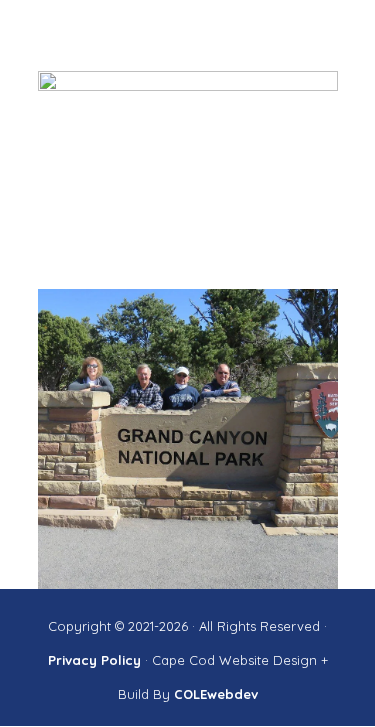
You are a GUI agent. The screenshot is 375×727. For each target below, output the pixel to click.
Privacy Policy (96, 660)
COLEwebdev (216, 694)
